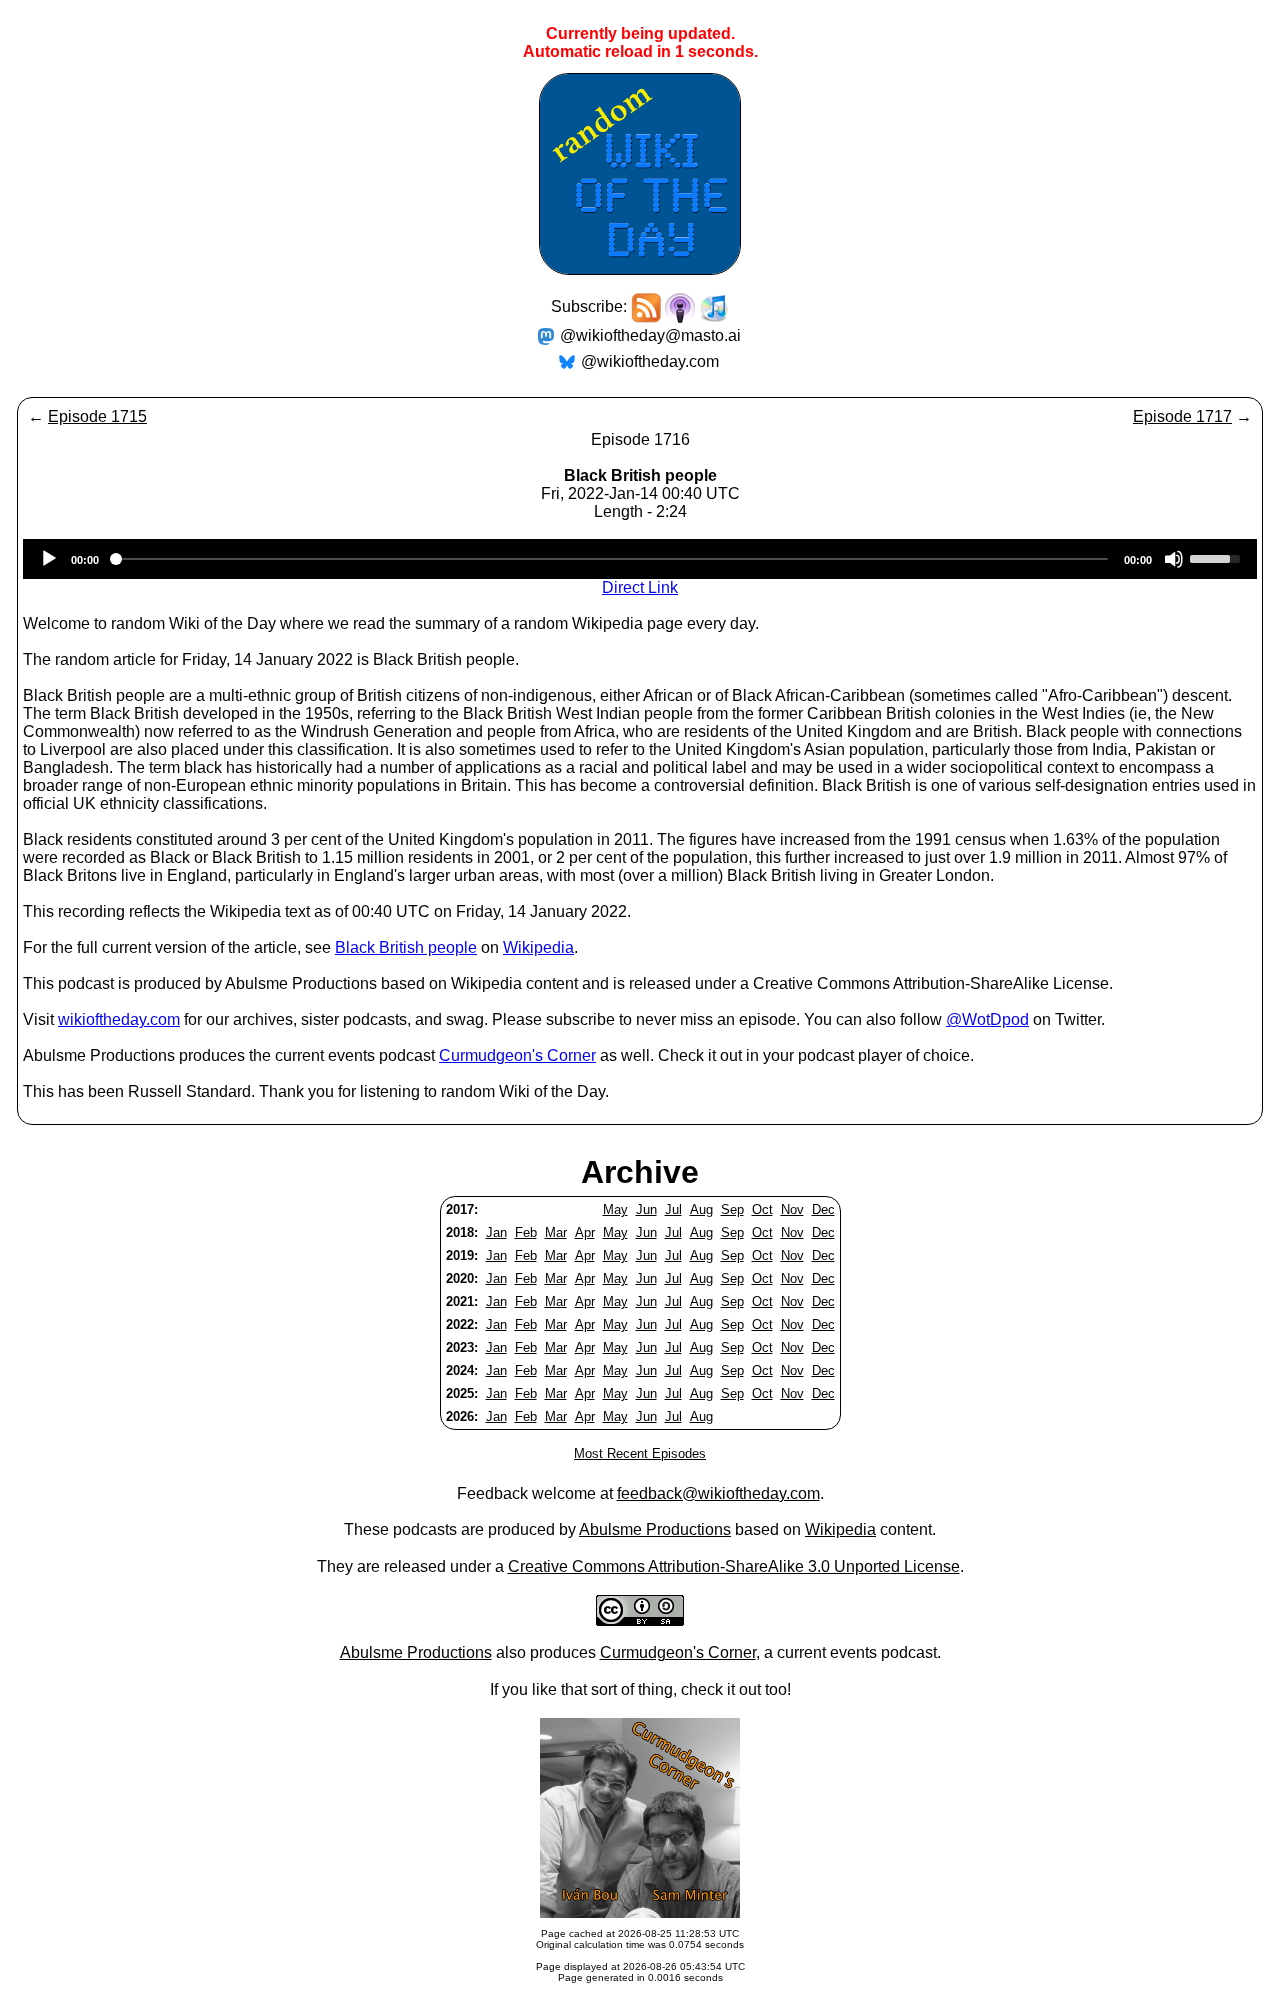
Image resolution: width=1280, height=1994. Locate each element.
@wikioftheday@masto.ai (650, 335)
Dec (823, 1209)
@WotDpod (987, 1019)
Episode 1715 (97, 416)
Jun (646, 1209)
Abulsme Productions (655, 1529)
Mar (556, 1232)
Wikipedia (538, 947)
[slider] (1218, 557)
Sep (732, 1209)
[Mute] (1174, 559)
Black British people (406, 947)
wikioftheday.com (119, 1019)
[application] (640, 559)
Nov (792, 1209)
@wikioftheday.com (650, 361)
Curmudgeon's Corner (517, 1055)
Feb (526, 1232)
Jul (673, 1209)
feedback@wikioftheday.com (718, 1493)
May (615, 1209)
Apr (585, 1232)
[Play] (49, 559)
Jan (496, 1232)
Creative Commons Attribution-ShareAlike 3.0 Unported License (734, 1566)
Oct (762, 1209)
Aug (701, 1209)
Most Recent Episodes (640, 1453)
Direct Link (640, 587)
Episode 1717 (1182, 416)
